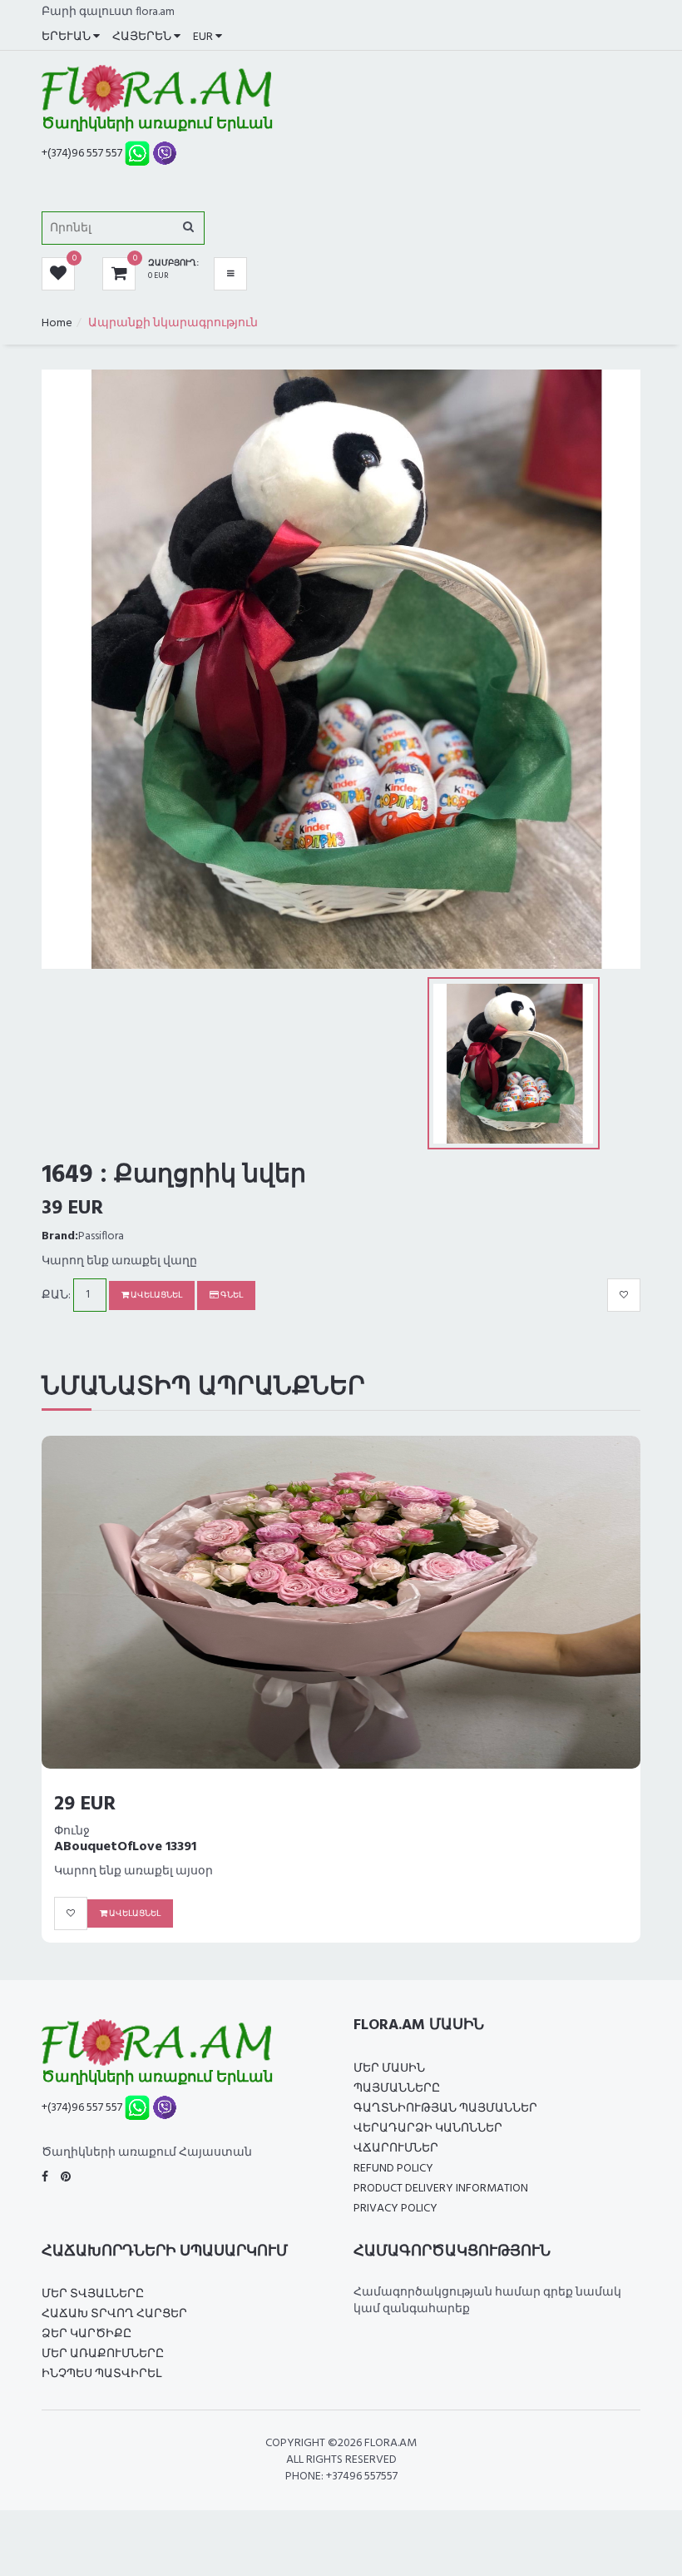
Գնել (231, 1295)
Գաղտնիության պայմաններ (445, 2109)
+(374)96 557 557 (82, 154)
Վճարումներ (396, 2149)
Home (57, 323)
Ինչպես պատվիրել (101, 2374)
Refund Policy (393, 2169)
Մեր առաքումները (103, 2354)
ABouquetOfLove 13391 (125, 1847)
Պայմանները (397, 2089)
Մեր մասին (389, 2069)
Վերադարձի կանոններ (428, 2129)
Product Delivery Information (441, 2189)
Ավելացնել (156, 1295)
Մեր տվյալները (93, 2294)
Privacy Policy (395, 2209)
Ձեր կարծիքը (86, 2334)
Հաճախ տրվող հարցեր (114, 2314)
